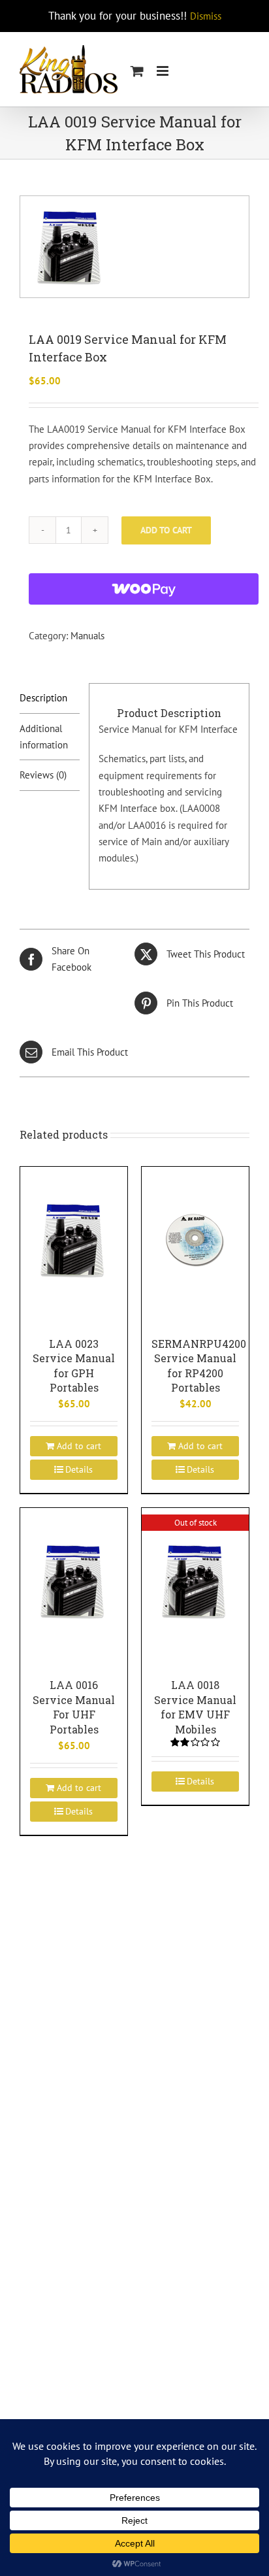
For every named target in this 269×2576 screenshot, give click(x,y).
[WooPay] (144, 589)
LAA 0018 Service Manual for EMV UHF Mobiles (195, 1707)
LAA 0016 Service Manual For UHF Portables (74, 1707)
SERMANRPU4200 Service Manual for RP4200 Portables (199, 1366)
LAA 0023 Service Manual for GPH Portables (74, 1366)
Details (79, 1469)
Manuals (87, 636)
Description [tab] (43, 698)
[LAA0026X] (134, 247)
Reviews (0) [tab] (43, 775)
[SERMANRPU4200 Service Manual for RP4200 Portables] (195, 1239)
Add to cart (166, 530)
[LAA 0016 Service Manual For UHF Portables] (74, 1580)
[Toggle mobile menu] (164, 71)
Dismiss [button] (206, 16)
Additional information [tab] (44, 737)
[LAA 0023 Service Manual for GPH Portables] (74, 1239)
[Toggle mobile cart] (137, 71)
